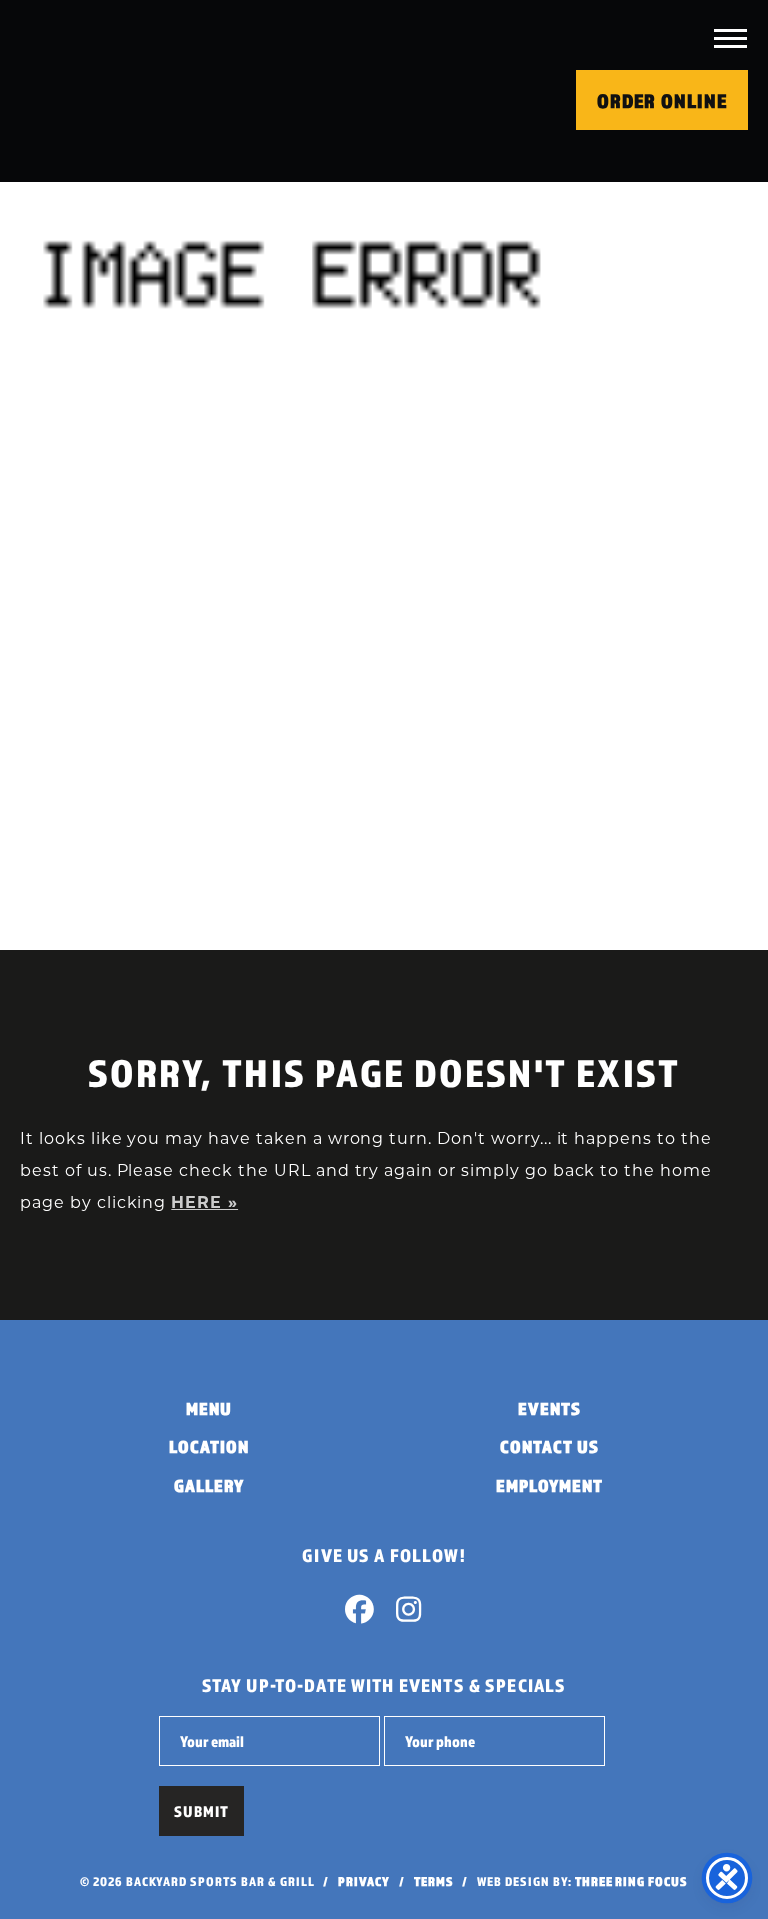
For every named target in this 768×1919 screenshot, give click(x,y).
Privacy (364, 1881)
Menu (209, 1408)
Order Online (662, 101)
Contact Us (549, 1446)
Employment (549, 1485)
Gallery (209, 1485)
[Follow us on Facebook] (360, 1614)
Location (209, 1446)
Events (549, 1408)
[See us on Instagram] (408, 1614)
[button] (730, 37)
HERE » (204, 1204)
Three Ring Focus (631, 1881)
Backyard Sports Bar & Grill (145, 91)
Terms (434, 1881)
